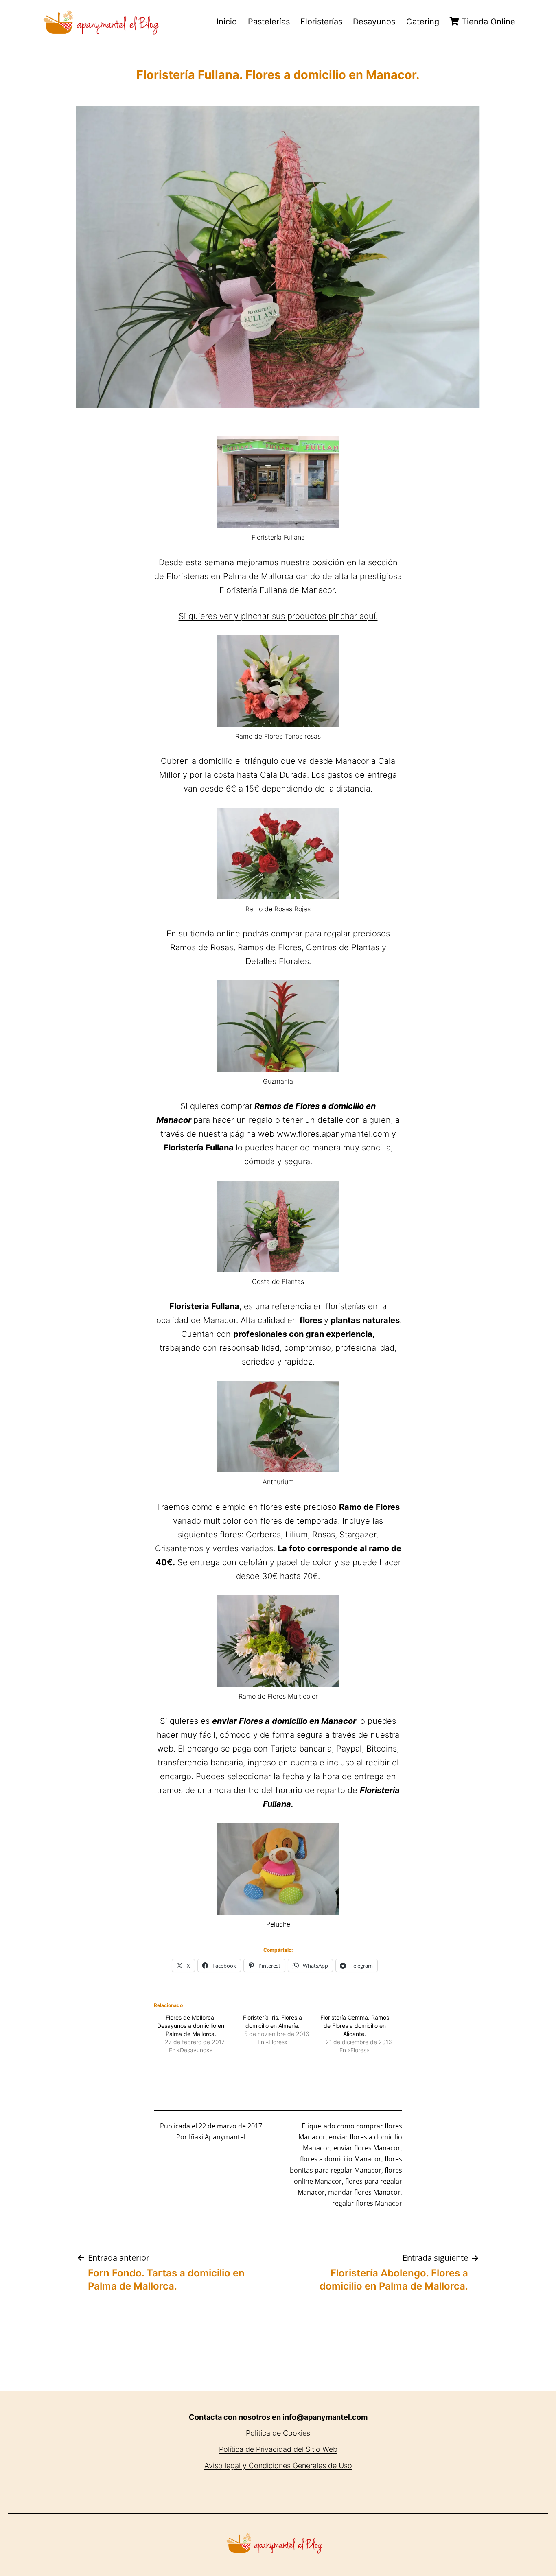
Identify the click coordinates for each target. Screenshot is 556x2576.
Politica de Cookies (278, 2433)
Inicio (227, 22)
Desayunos (374, 22)
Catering (423, 22)
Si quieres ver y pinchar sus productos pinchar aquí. (278, 616)
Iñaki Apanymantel (217, 2137)
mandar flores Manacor (364, 2192)
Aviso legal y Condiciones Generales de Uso (278, 2466)
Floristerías (321, 22)
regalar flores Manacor (367, 2203)
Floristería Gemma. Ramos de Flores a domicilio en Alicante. (355, 2026)
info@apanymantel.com (325, 2417)
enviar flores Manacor (367, 2148)
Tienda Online (487, 22)
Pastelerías (269, 22)
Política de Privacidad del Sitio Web (278, 2449)
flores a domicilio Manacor (341, 2159)
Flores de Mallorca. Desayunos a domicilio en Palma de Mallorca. (191, 2026)
